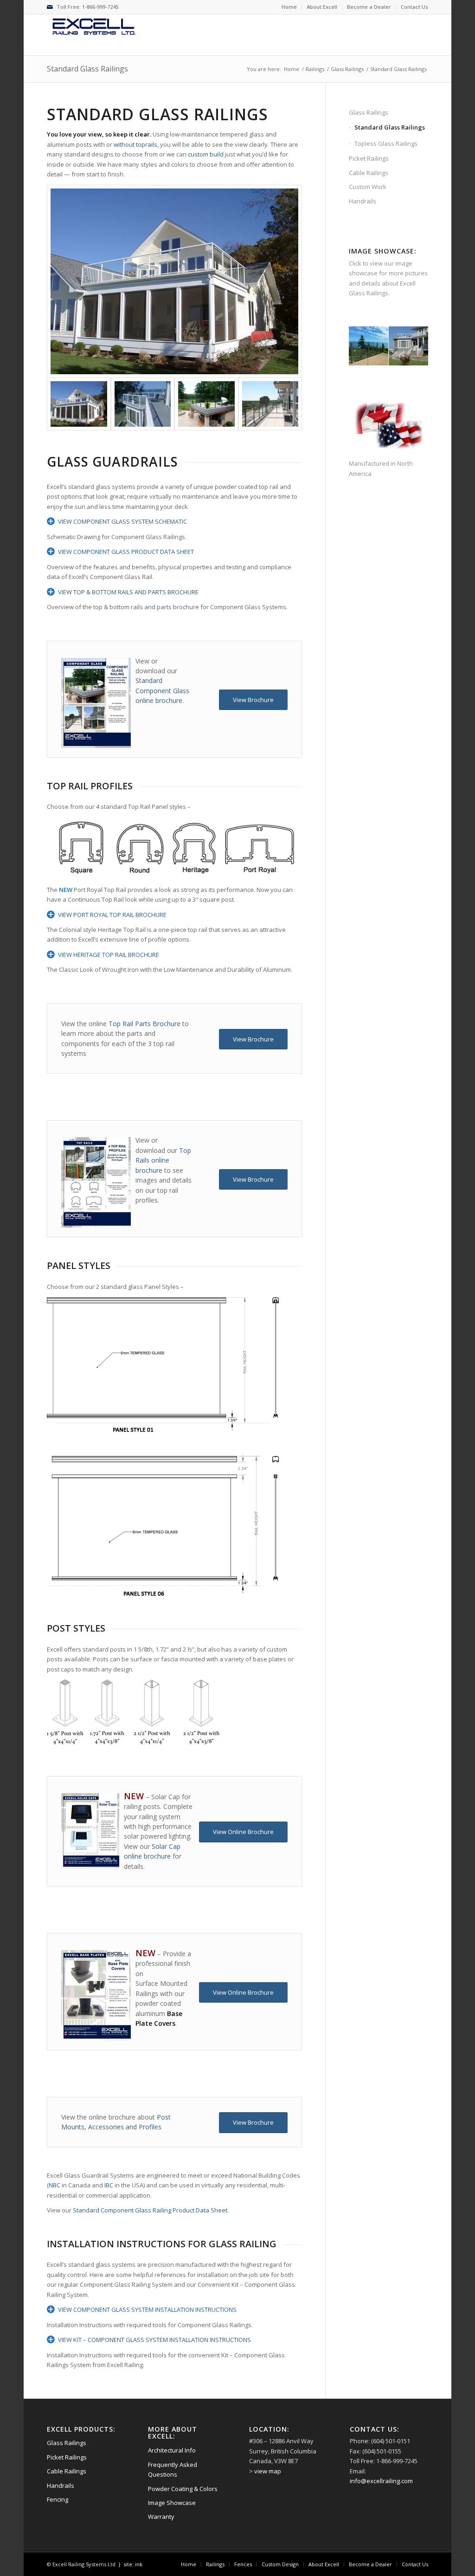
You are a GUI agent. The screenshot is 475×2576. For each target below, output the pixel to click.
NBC (55, 2185)
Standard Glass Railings (87, 69)
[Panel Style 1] (174, 281)
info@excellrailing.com (381, 2481)
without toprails (135, 144)
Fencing (58, 2499)
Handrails (363, 201)
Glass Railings (369, 112)
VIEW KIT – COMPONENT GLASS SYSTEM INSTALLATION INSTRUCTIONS (154, 2340)
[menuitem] (289, 7)
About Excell (322, 7)
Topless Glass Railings (386, 143)
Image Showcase (172, 2503)
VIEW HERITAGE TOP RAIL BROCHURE (109, 955)
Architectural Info (172, 2450)
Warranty (161, 2517)
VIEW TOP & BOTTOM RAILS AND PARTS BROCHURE (128, 592)
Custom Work (368, 187)
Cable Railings (369, 173)
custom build (206, 154)
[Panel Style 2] (270, 404)
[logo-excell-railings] (98, 27)
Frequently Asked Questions (173, 2469)
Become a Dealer (369, 7)
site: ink (133, 2564)
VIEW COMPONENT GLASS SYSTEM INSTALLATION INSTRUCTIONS (147, 2309)
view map (268, 2471)
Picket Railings (369, 158)
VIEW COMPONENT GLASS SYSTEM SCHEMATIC (122, 521)
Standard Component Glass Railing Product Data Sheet (150, 2210)
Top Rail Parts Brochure (144, 1024)
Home (289, 7)
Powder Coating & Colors (183, 2489)
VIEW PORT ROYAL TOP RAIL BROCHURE (112, 915)
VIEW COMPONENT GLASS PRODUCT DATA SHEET (126, 552)
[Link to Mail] (50, 7)
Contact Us (414, 7)
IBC (109, 2185)
